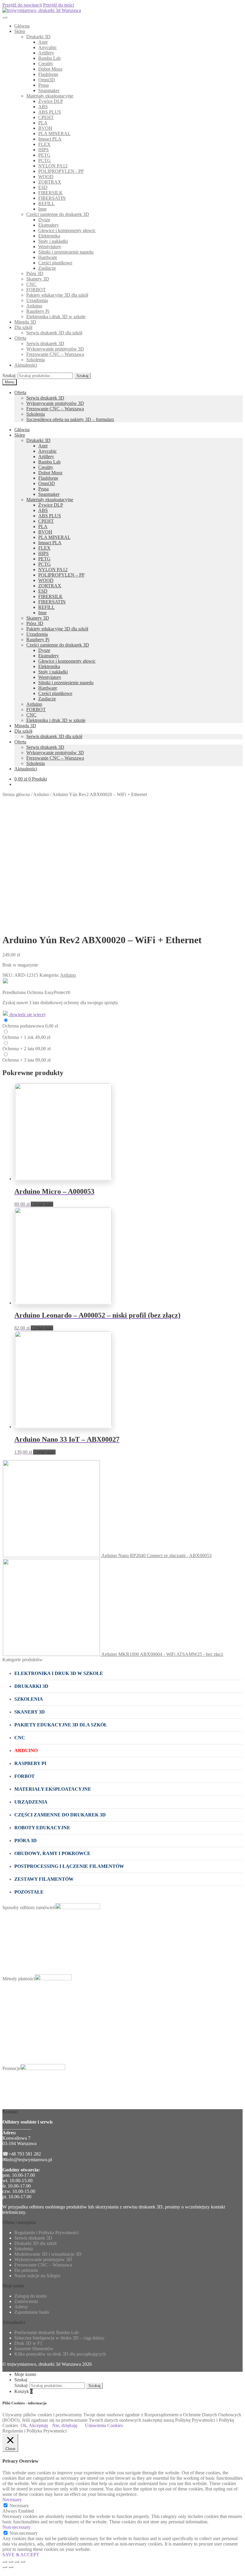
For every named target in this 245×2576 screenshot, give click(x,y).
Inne (42, 209)
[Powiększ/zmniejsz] (23, 2562)
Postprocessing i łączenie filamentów (69, 1866)
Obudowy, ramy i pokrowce (52, 1853)
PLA (43, 123)
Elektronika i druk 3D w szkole (56, 317)
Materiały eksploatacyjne (50, 96)
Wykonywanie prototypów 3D (55, 349)
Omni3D (47, 80)
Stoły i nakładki (53, 241)
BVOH (45, 128)
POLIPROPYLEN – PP (61, 575)
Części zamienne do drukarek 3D (58, 214)
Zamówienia (26, 2301)
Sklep (20, 31)
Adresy (21, 2307)
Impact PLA (50, 139)
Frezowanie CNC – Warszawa (55, 354)
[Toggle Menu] (5, 17)
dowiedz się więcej (27, 1015)
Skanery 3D (38, 279)
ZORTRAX (50, 182)
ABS (43, 107)
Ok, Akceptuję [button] (34, 2425)
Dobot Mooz (50, 69)
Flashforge (48, 74)
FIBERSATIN (52, 198)
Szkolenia (36, 360)
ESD (43, 187)
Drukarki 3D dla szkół (35, 2243)
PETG (44, 155)
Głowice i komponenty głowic (67, 230)
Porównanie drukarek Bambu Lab (46, 2332)
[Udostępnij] (11, 2562)
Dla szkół (23, 327)
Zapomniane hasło (32, 2312)
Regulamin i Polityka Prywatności (46, 2233)
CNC (31, 284)
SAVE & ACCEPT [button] (21, 2555)
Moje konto (25, 2374)
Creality (46, 64)
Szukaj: (9, 375)
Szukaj (82, 376)
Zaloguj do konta (30, 2296)
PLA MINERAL (54, 134)
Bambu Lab (49, 58)
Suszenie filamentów (34, 2349)
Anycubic (48, 47)
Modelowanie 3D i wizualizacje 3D (48, 2254)
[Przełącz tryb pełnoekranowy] (17, 2562)
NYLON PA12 (53, 166)
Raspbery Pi (38, 311)
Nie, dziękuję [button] (65, 2425)
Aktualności (26, 365)
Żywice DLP (51, 101)
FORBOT (36, 290)
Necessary (19, 2506)
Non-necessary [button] (16, 2527)
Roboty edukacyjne (42, 1828)
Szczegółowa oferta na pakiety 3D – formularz (70, 419)
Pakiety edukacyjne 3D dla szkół (57, 295)
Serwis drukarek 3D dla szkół (54, 333)
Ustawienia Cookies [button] (104, 2425)
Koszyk (23, 2391)
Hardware (48, 257)
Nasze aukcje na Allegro (37, 2276)
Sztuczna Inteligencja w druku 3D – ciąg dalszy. (60, 2338)
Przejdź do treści (59, 5)
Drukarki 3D (38, 37)
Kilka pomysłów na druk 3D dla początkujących (60, 2354)
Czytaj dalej (42, 1204)
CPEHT (46, 117)
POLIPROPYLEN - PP (61, 171)
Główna (22, 26)
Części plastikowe (55, 263)
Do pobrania (26, 2270)
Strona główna (16, 794)
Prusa (43, 85)
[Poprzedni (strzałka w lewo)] (5, 2567)
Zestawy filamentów (44, 1879)
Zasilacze (47, 268)
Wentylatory (50, 247)
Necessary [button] (12, 2500)
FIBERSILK (50, 193)
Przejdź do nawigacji (22, 5)
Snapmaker (49, 90)
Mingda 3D (25, 322)
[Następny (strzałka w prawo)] (11, 2567)
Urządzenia (37, 300)
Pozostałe (29, 1892)
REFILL (46, 204)
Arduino (34, 306)
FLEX (44, 144)
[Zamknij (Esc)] (5, 2562)
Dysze (44, 220)
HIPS (43, 150)
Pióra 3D (35, 273)
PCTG (45, 160)
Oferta (20, 338)
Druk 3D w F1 (28, 2343)
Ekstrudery (49, 225)
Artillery (46, 53)
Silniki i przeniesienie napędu (66, 252)
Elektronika (49, 236)
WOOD (46, 177)
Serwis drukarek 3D (45, 343)
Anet (43, 42)
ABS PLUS (50, 112)
